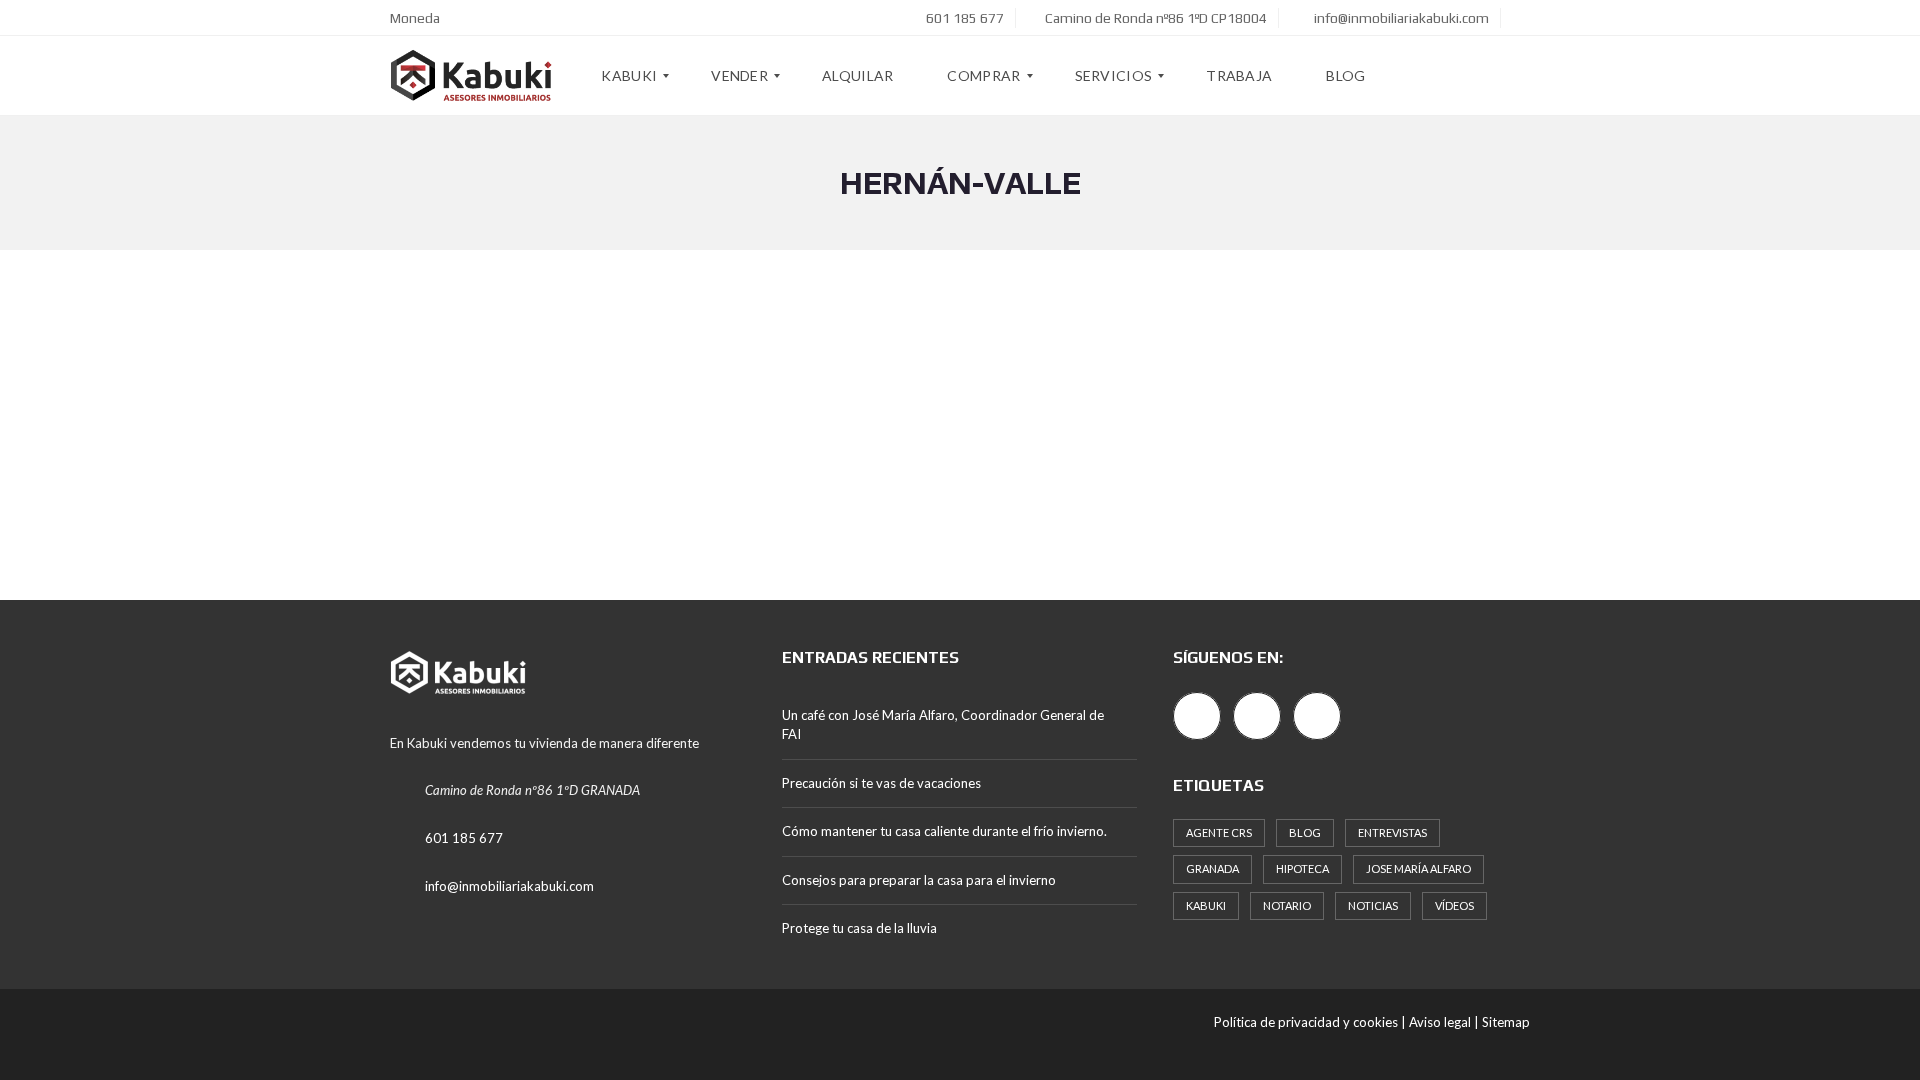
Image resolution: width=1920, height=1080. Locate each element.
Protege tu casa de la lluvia (859, 928)
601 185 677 (963, 18)
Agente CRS (1219, 832)
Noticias (1373, 905)
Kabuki (1206, 905)
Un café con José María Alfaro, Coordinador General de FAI (943, 725)
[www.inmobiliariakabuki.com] (471, 76)
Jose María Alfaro (1418, 868)
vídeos (1454, 905)
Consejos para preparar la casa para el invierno (919, 880)
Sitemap (1506, 1022)
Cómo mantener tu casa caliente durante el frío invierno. (944, 831)
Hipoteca (1302, 868)
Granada (1212, 868)
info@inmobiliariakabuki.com (1400, 18)
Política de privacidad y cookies (1306, 1022)
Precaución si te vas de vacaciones (881, 783)
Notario (1287, 905)
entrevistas (1392, 832)
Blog (1305, 832)
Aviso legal (1440, 1022)
